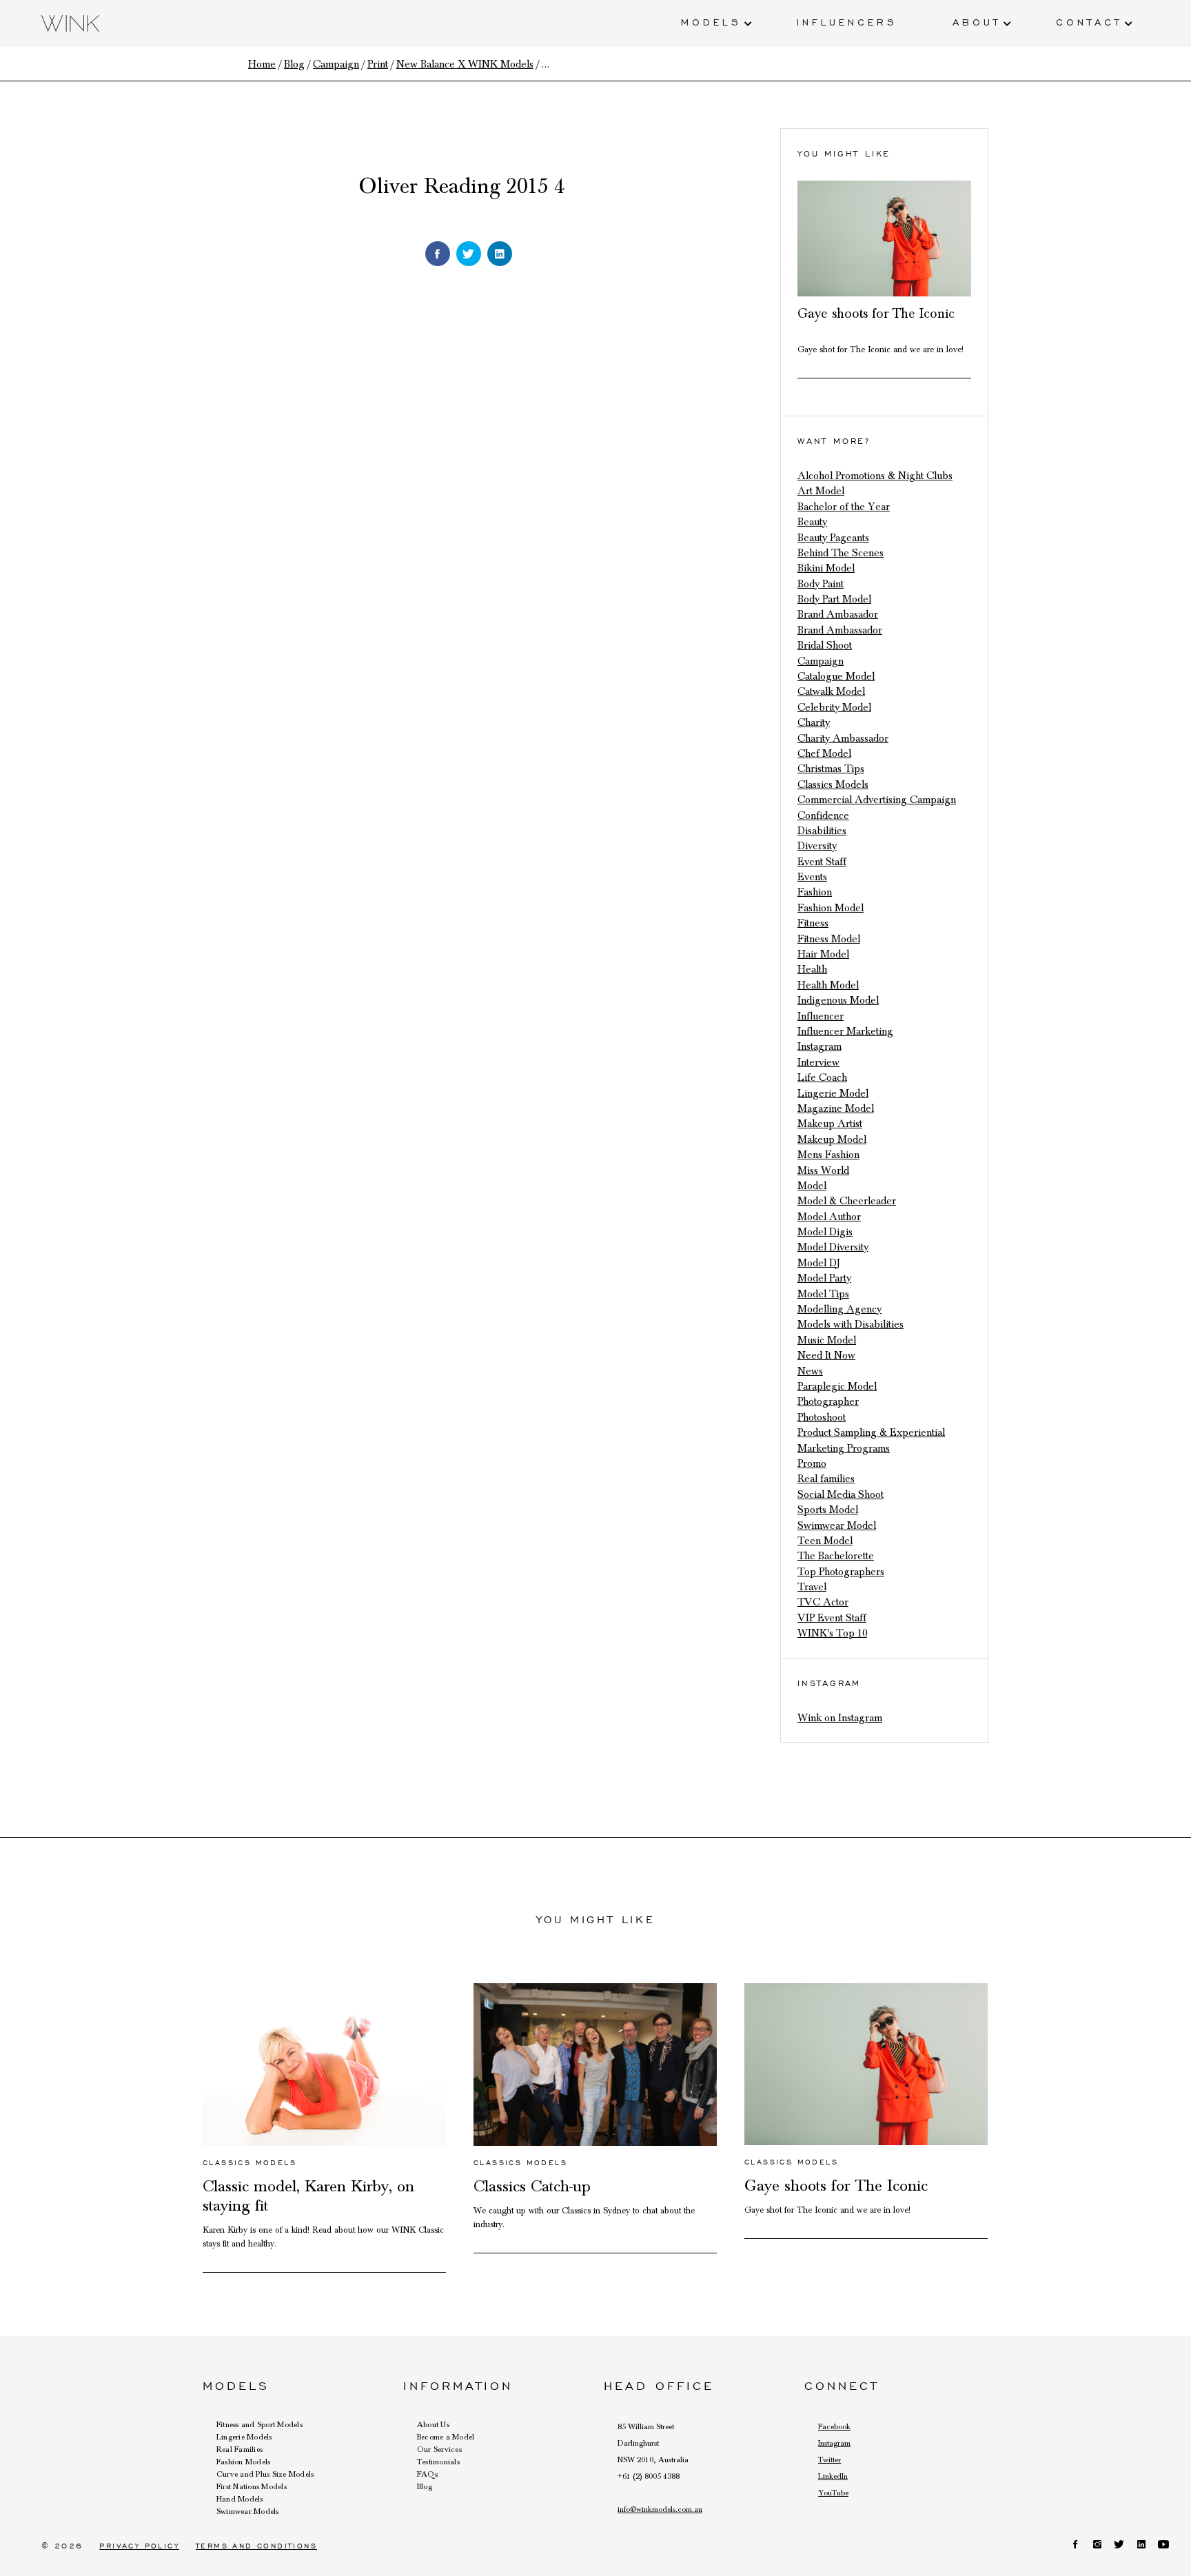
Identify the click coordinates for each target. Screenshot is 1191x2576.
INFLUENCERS (847, 21)
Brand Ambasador (838, 614)
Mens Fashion (828, 1155)
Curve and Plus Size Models (265, 2474)
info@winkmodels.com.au (660, 2509)
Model (812, 1186)
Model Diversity (833, 1247)
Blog (425, 2486)
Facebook (834, 2426)
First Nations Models (252, 2486)
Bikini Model (826, 568)
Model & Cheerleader (847, 1201)
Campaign (821, 661)
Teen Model (825, 1541)
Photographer (828, 1401)
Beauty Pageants (833, 538)
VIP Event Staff (832, 1618)
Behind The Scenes (841, 553)
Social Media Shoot (841, 1494)
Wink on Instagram (840, 1718)
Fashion (815, 892)
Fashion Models (243, 2462)
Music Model (827, 1340)
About (977, 21)
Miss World (823, 1170)
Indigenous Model (838, 1000)
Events (812, 877)
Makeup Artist (830, 1124)
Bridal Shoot (825, 645)
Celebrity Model (834, 707)
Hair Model (823, 954)
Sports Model (828, 1510)
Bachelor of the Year (844, 507)
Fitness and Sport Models (259, 2424)
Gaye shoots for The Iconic (876, 314)
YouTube (833, 2493)
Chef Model (824, 753)
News (810, 1371)
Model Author (829, 1217)
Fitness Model (829, 939)
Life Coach (822, 1077)
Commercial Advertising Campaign (877, 800)
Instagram (820, 1046)
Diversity (817, 846)
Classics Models (833, 784)
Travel (812, 1587)
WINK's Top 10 (832, 1633)
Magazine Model (836, 1108)
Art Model (821, 491)
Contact (1089, 21)
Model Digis (825, 1232)
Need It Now (826, 1355)
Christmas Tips (831, 769)
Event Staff (822, 862)
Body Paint (821, 584)
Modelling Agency (839, 1309)
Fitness (813, 923)
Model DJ (819, 1263)
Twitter (829, 2460)
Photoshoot (822, 1417)
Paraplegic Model (837, 1386)
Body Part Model (834, 599)
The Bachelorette (836, 1556)
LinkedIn (833, 2476)
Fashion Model (831, 908)
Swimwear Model (837, 1525)
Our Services (439, 2449)
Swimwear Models (248, 2511)
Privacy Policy (139, 2546)
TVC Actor (823, 1602)
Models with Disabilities (851, 1324)
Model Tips (823, 1294)
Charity (814, 722)
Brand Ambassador (840, 630)
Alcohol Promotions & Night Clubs (875, 476)
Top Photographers (841, 1572)
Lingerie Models (244, 2437)
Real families (826, 1479)
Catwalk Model (831, 691)
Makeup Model (832, 1139)
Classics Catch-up (532, 2187)
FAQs (427, 2474)
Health (812, 969)
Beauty (812, 522)
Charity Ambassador (843, 738)
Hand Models (240, 2499)
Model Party (824, 1278)
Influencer (821, 1016)
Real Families (240, 2449)
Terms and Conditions (256, 2546)
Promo (812, 1463)
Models (711, 21)
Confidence (823, 815)
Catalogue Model (836, 676)
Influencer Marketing (845, 1031)
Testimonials (438, 2462)
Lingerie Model (833, 1093)
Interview (818, 1062)
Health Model (828, 985)
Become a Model (446, 2437)
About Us (433, 2424)
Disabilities (822, 831)
